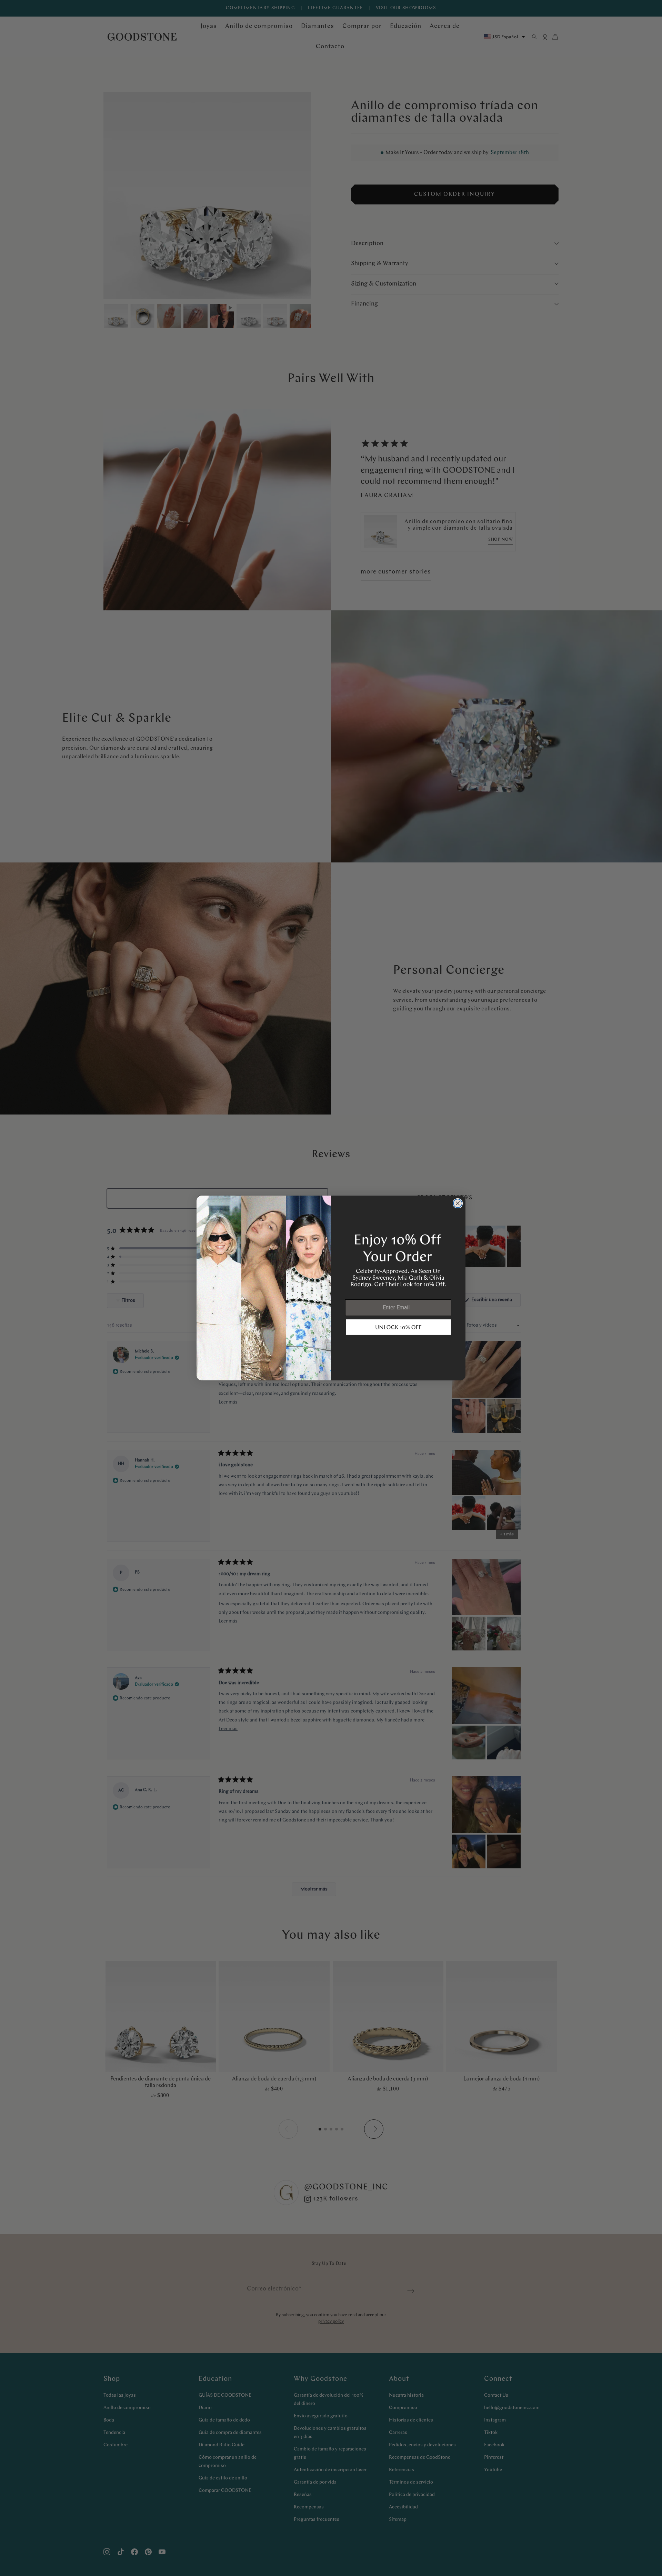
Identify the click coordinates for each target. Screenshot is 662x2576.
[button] (398, 1327)
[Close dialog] (458, 1203)
